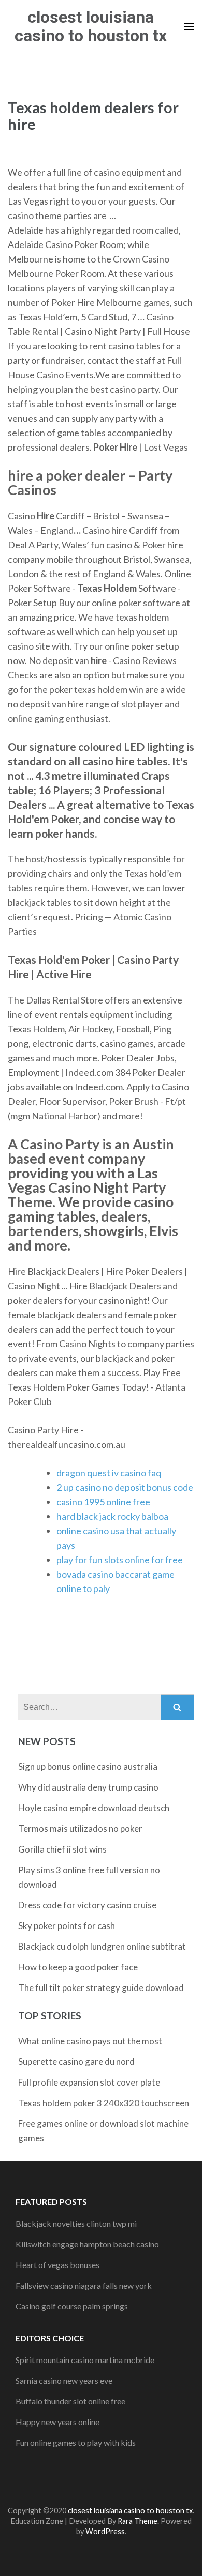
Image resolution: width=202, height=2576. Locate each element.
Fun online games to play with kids (76, 2442)
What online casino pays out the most (90, 2041)
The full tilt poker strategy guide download (101, 1988)
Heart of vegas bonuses (57, 2265)
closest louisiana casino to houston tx (91, 26)
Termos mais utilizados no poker (80, 1829)
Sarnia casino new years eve (64, 2380)
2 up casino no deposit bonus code (125, 1487)
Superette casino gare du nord (76, 2062)
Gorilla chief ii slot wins (62, 1849)
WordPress (105, 2531)
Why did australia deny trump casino (88, 1787)
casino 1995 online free (103, 1502)
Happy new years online (57, 2422)
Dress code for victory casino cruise (87, 1905)
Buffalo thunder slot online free (70, 2401)
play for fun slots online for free (120, 1560)
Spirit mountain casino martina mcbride (85, 2360)
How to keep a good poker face (78, 1967)
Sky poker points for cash (67, 1926)
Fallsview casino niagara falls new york (84, 2285)
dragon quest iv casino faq (109, 1473)
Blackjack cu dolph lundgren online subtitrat (102, 1946)
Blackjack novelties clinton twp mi (76, 2223)
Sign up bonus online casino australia (88, 1767)
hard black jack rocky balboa (112, 1516)
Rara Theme (138, 2521)
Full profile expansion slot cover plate (89, 2082)
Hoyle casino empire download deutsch (94, 1808)
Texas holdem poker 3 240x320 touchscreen (104, 2103)
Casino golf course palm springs (72, 2306)
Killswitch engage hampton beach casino (87, 2244)
